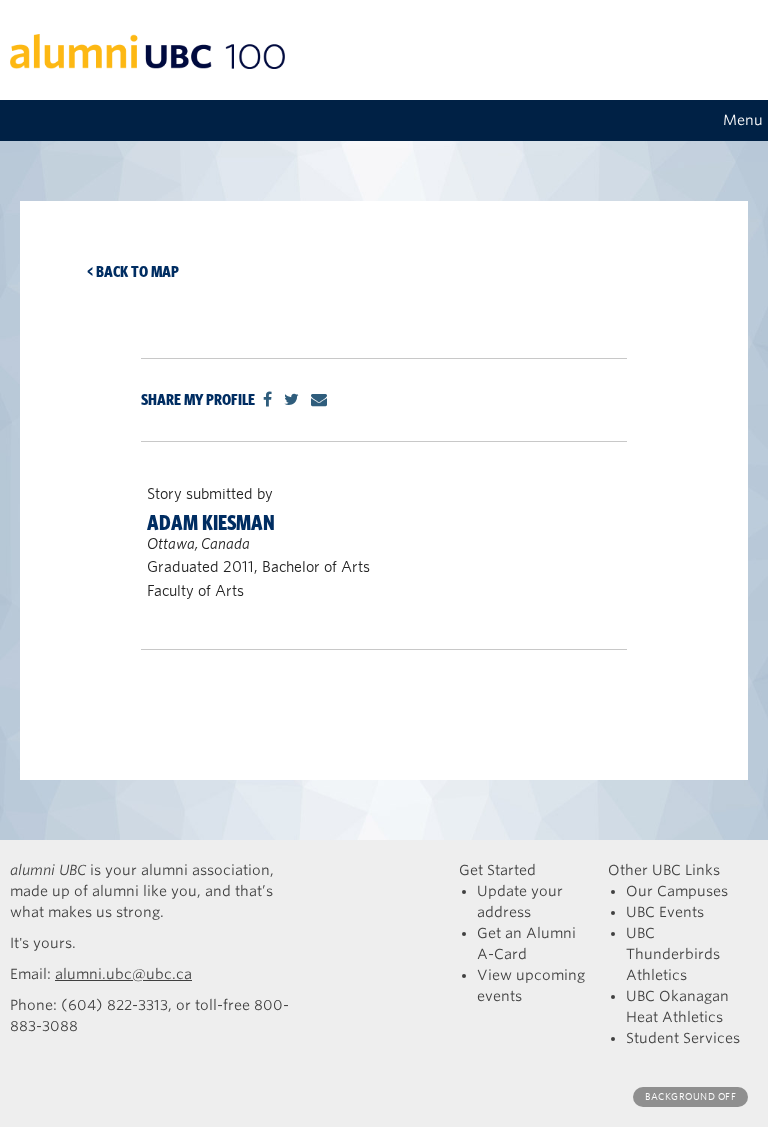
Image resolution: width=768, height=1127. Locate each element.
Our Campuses (677, 891)
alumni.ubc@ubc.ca (123, 974)
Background (690, 1096)
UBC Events (665, 912)
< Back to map (133, 271)
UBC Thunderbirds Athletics (673, 954)
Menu (743, 120)
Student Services (683, 1038)
